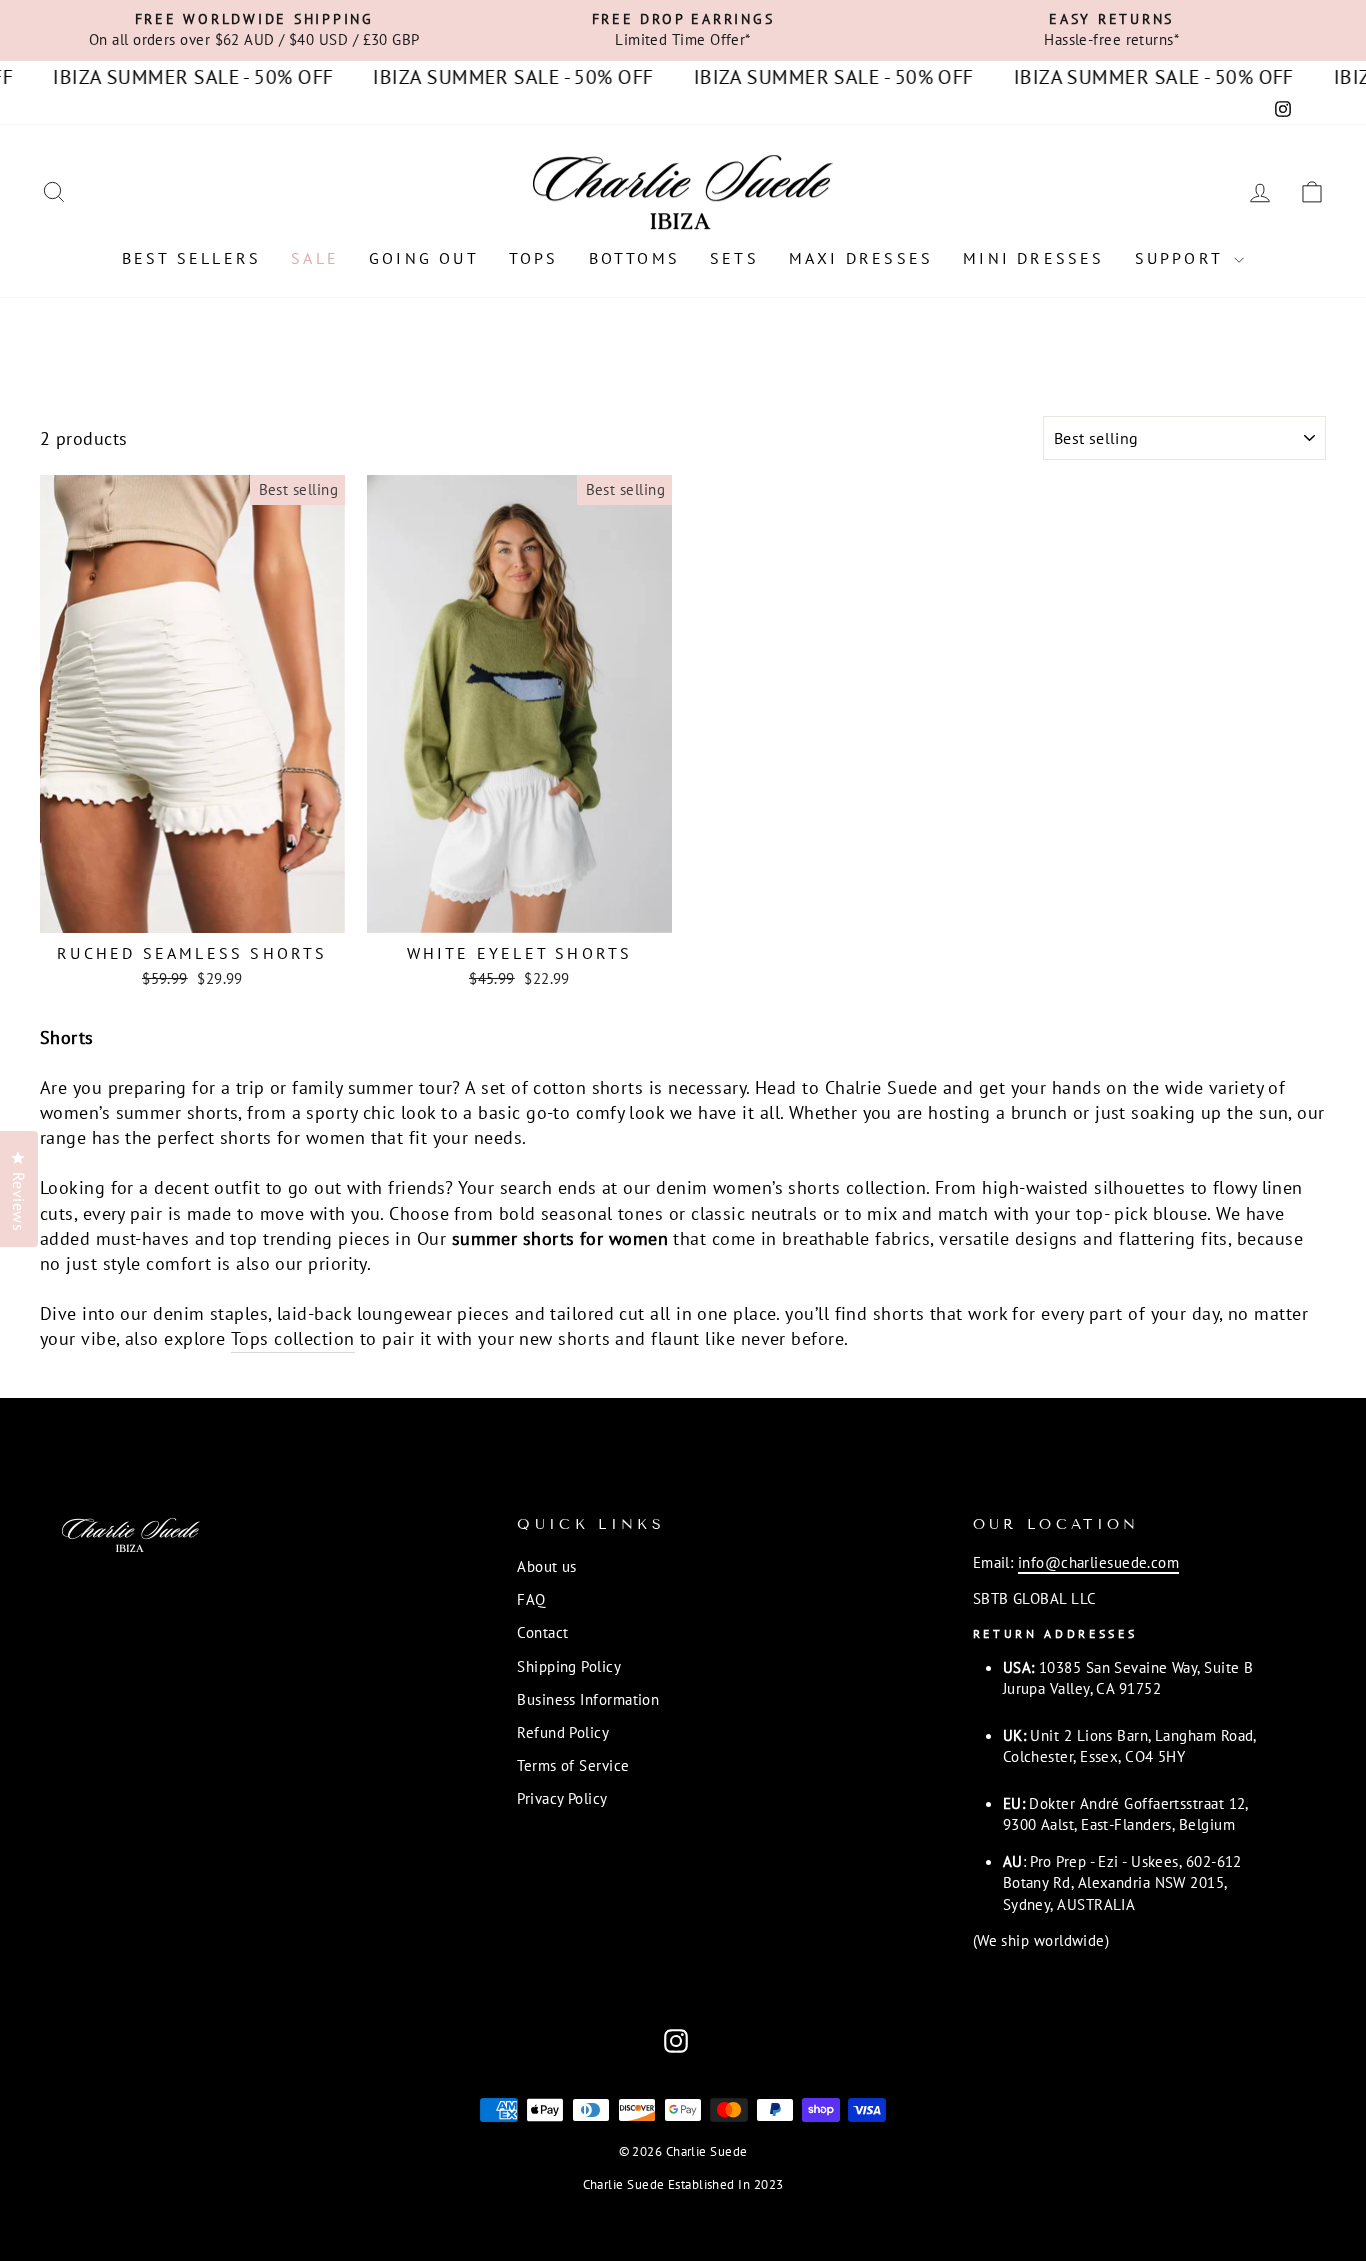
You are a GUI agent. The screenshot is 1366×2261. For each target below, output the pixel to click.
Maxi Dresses (861, 258)
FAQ (531, 1599)
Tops (534, 258)
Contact (542, 1632)
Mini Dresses (1033, 258)
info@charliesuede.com (1098, 1562)
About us (547, 1566)
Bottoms (634, 258)
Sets (734, 258)
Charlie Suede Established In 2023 (683, 2184)
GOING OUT (424, 258)
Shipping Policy (569, 1666)
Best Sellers (191, 258)
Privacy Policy (562, 1798)
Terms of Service (573, 1765)
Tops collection (293, 1338)
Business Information (588, 1699)
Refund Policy (563, 1732)
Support (1182, 258)
